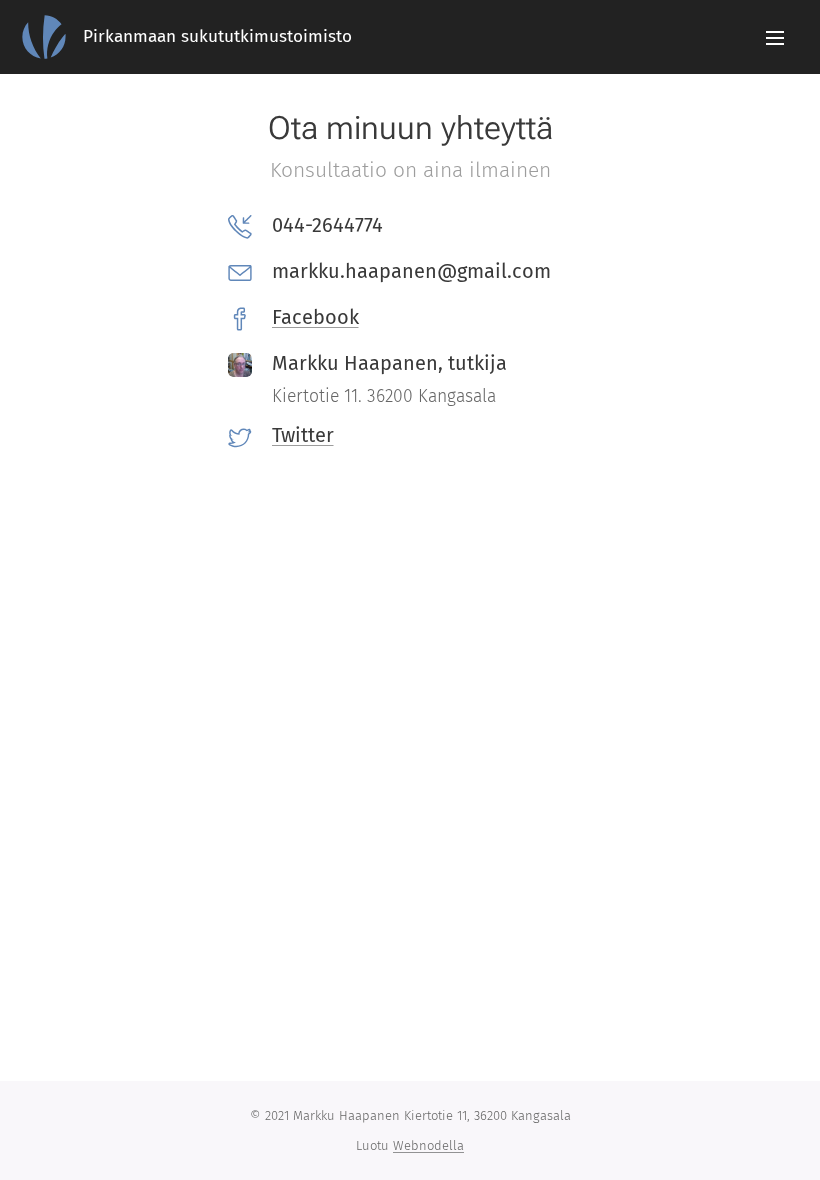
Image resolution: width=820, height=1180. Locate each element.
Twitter (303, 435)
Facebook (315, 317)
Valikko (775, 37)
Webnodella (428, 1145)
